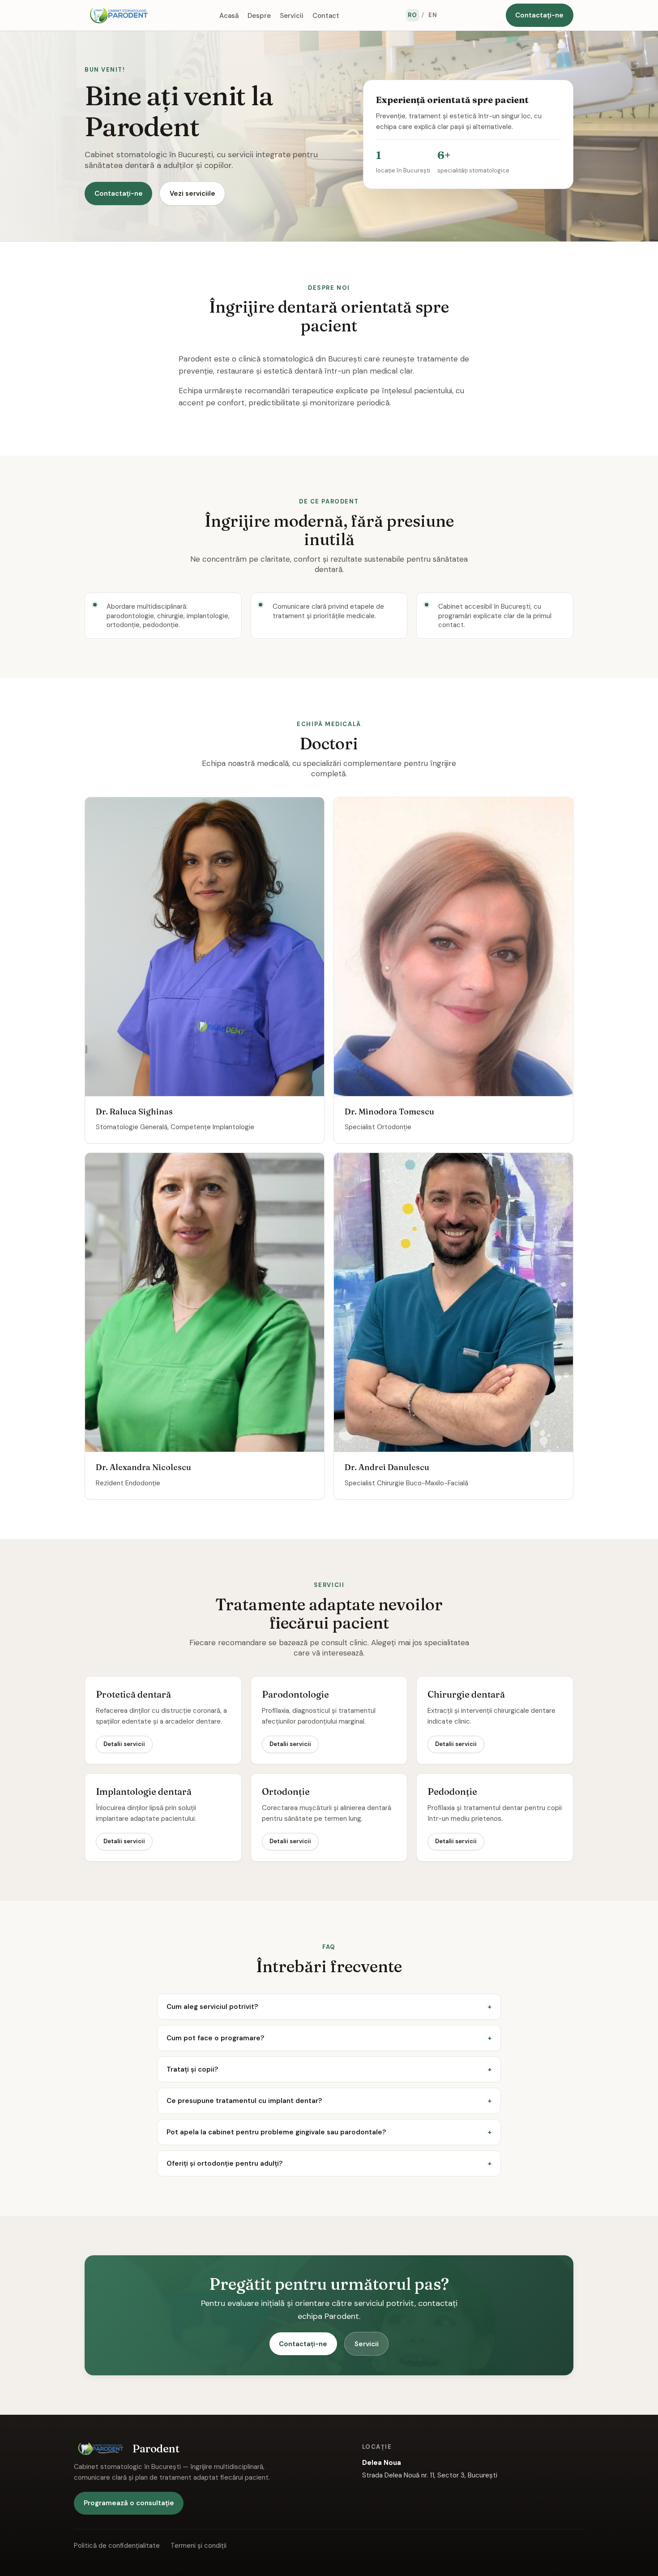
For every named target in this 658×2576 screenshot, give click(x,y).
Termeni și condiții (199, 2546)
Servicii (292, 15)
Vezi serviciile (192, 194)
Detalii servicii (124, 1744)
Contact (326, 15)
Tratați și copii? (192, 2069)
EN (433, 15)
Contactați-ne (539, 15)
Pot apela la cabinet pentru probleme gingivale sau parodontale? (276, 2132)
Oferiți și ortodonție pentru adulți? (224, 2163)
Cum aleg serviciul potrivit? (212, 2007)
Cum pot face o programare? (215, 2038)
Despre (259, 15)
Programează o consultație (129, 2503)
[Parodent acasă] (119, 15)
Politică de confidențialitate (117, 2546)
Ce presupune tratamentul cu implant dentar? (244, 2101)
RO (412, 15)
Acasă (229, 15)
